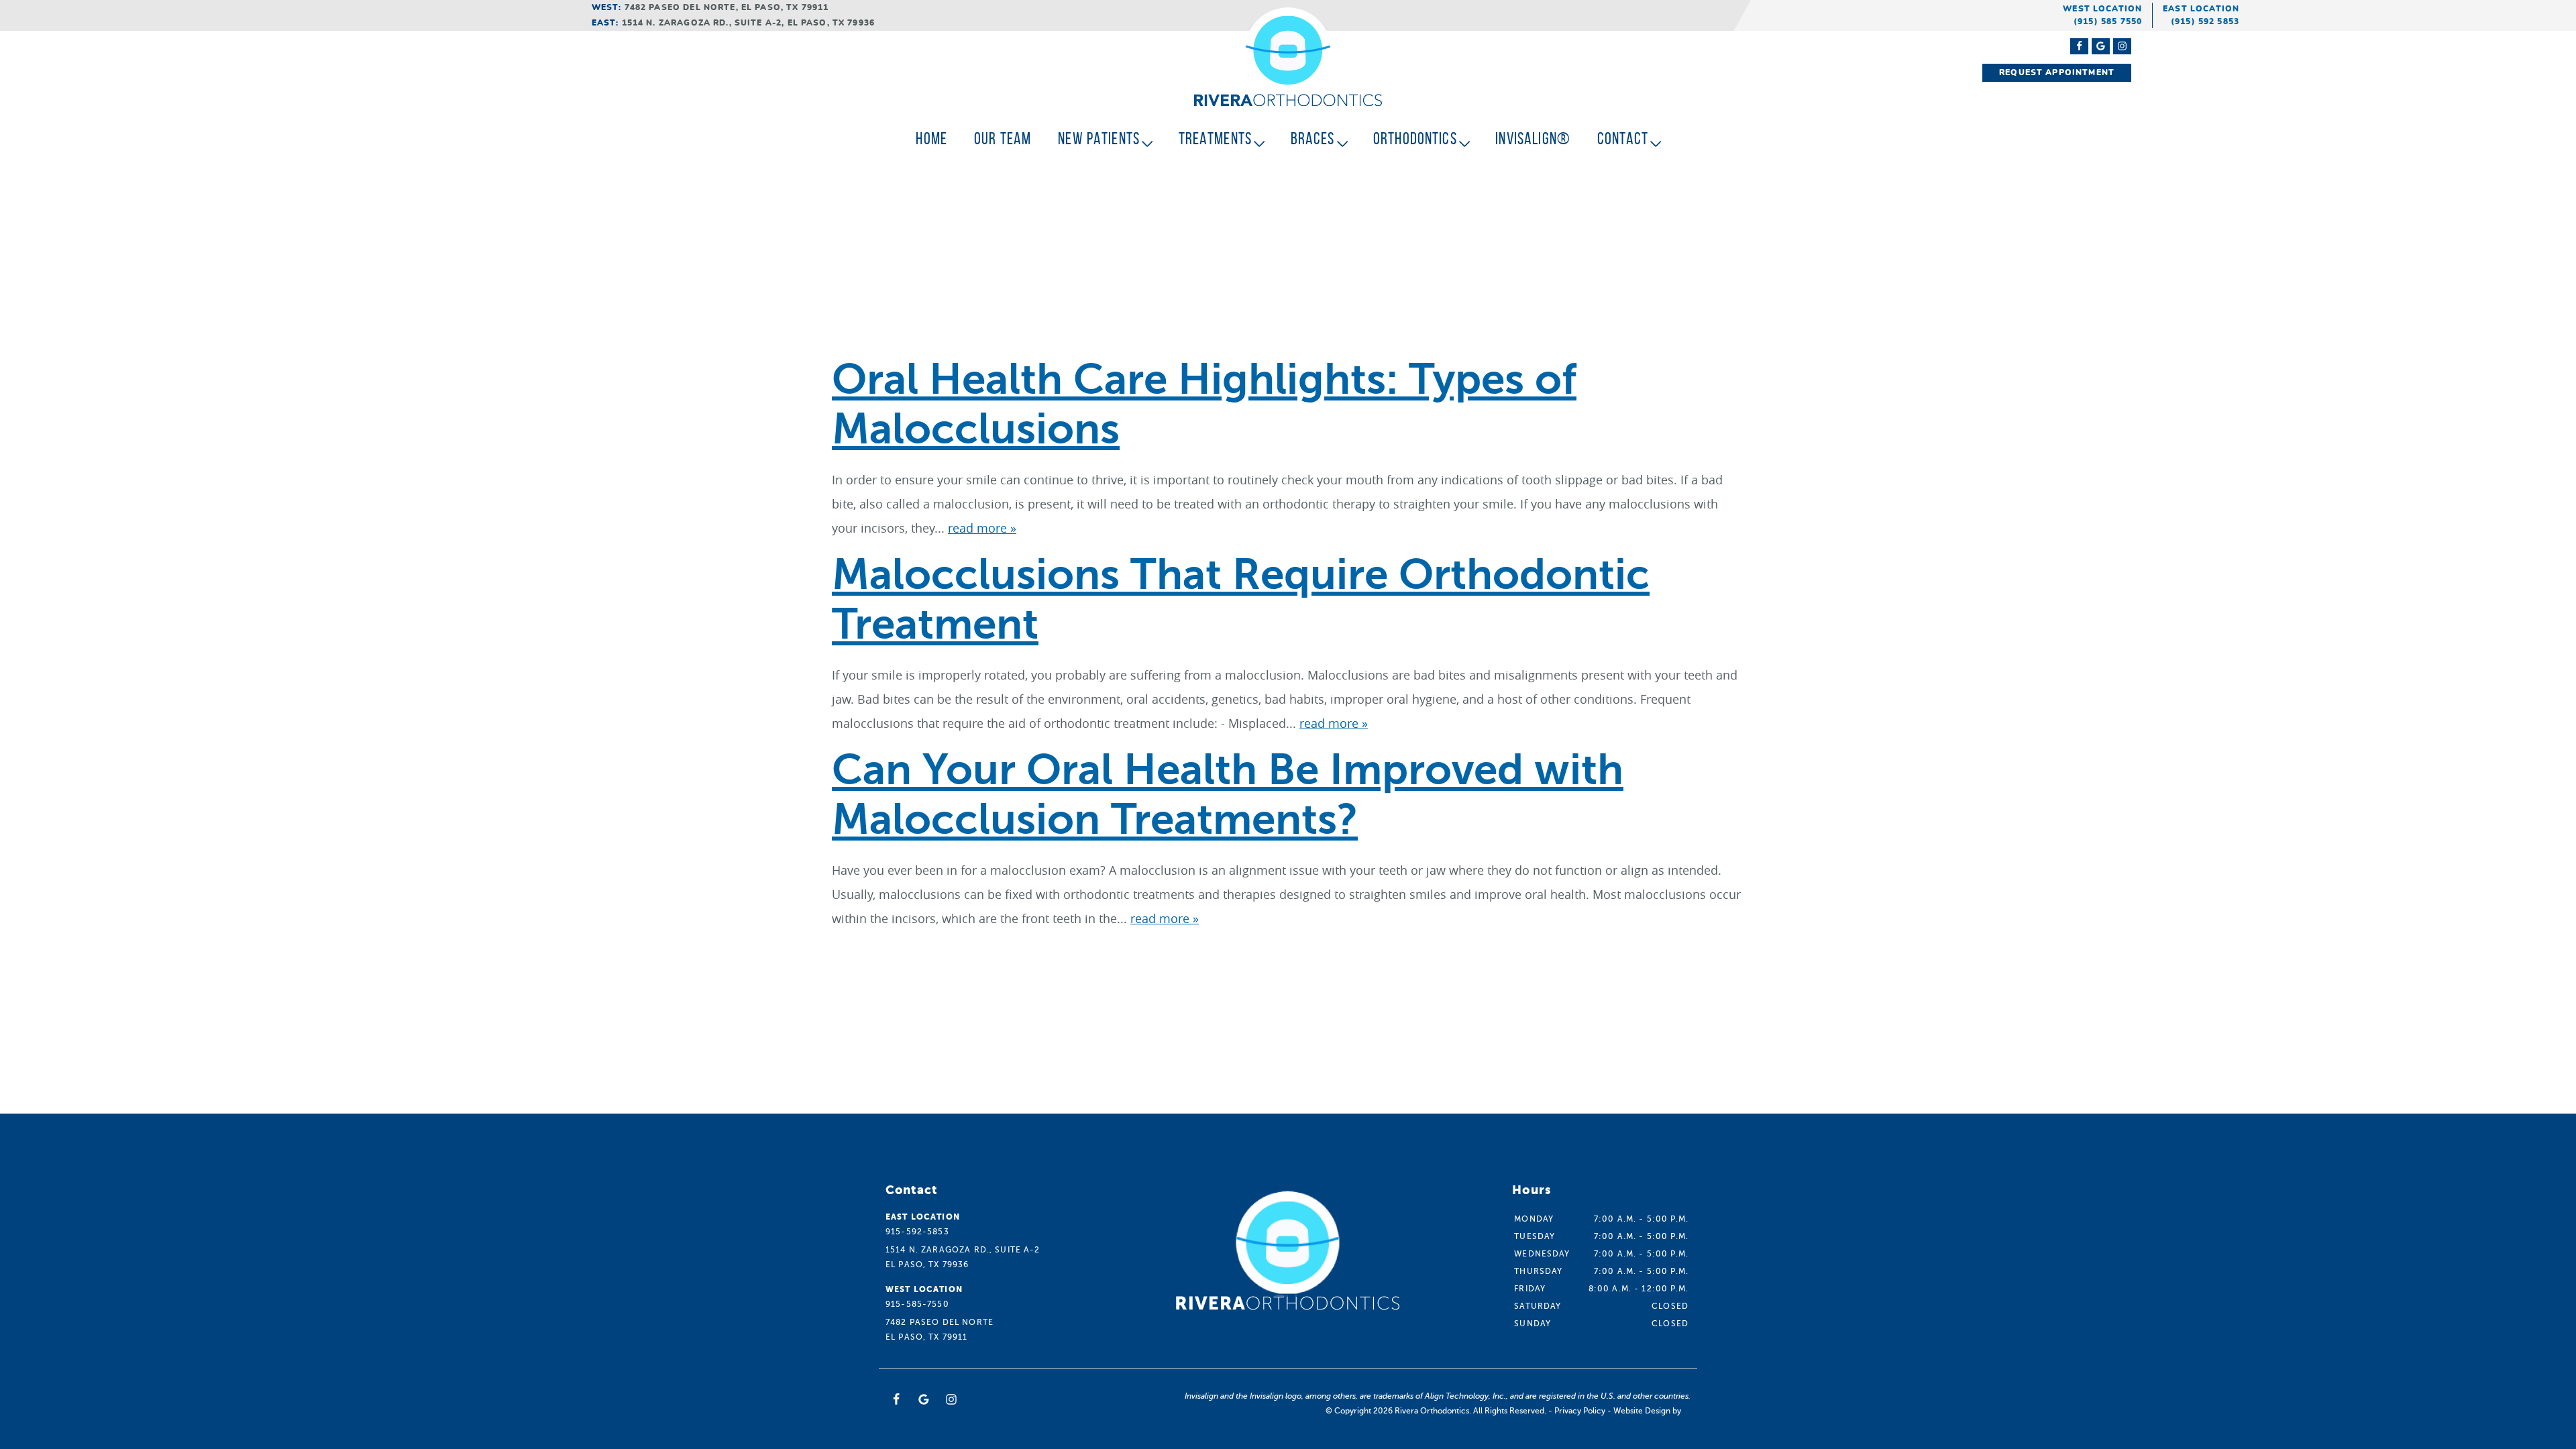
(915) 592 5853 (2205, 21)
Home (931, 139)
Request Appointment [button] (2057, 72)
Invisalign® (1533, 139)
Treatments (1216, 139)
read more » (982, 528)
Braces (1313, 139)
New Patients (1099, 139)
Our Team (1003, 139)
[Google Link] (924, 1399)
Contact (1623, 139)
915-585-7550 (917, 1304)
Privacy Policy (1580, 1411)
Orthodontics (1415, 139)
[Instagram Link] (2122, 46)
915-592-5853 (917, 1232)
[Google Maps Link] (2101, 46)
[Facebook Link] (2079, 46)
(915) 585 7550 (2108, 21)
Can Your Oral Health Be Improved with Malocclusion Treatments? (1228, 795)
